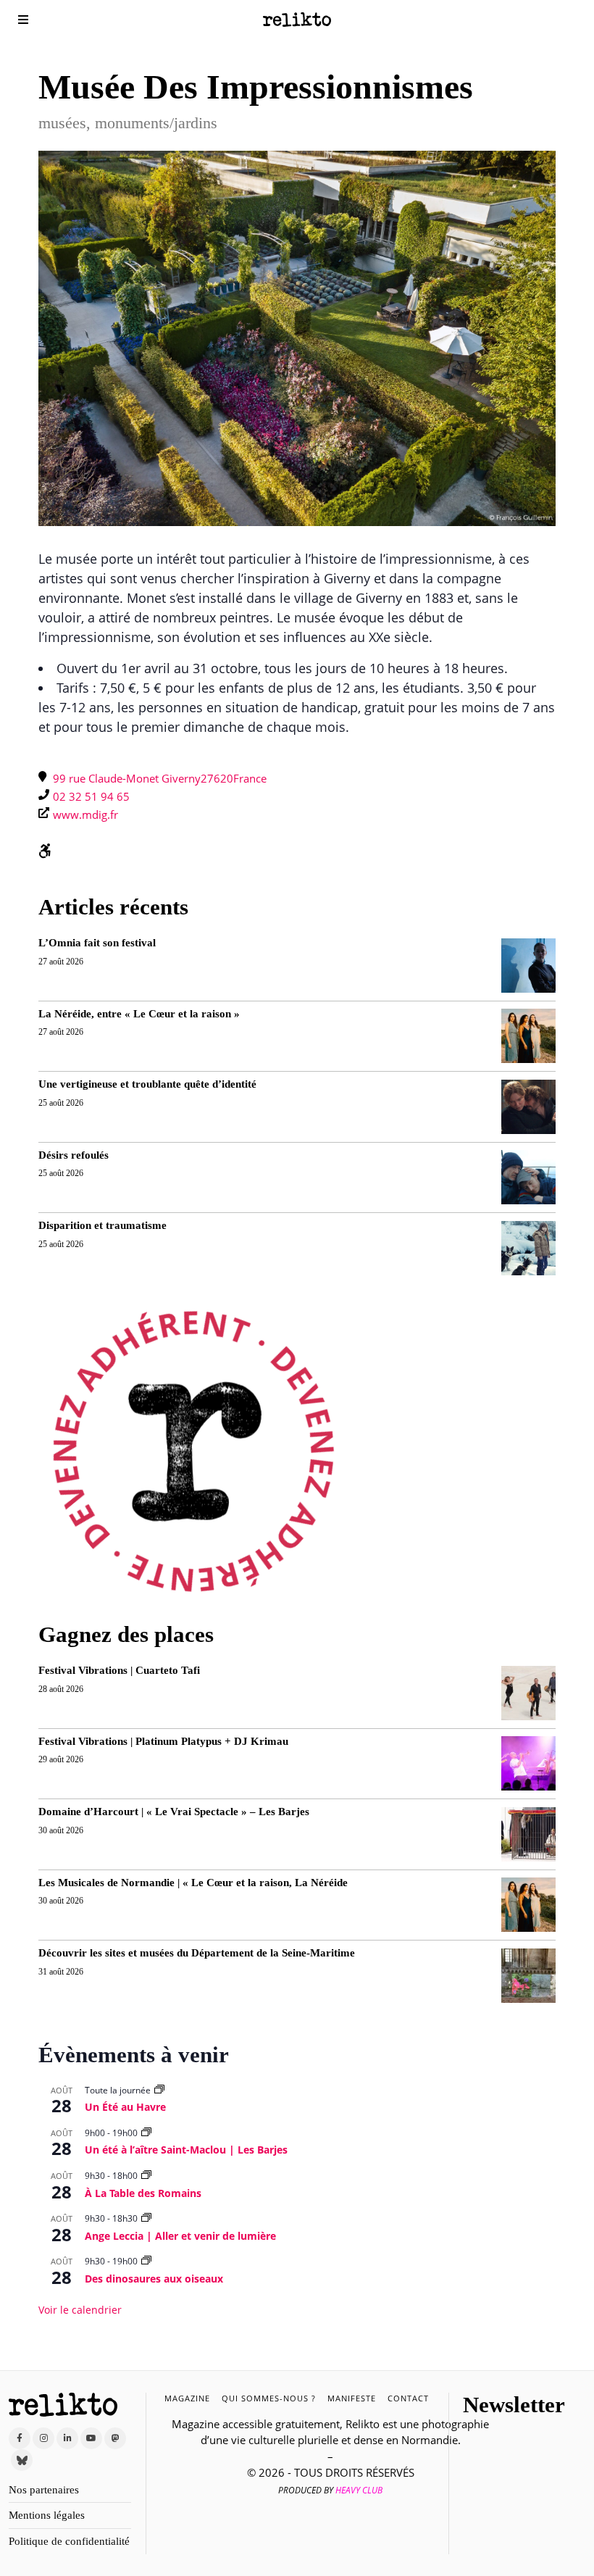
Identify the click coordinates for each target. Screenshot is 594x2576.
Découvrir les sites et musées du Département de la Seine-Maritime (197, 1953)
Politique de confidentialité (69, 2541)
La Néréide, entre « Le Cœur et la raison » (139, 1014)
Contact (408, 2398)
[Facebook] (20, 2438)
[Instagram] (43, 2438)
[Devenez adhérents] (193, 1451)
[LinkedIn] (67, 2438)
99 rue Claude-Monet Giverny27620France (160, 778)
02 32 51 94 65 (91, 796)
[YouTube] (91, 2438)
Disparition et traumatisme (103, 1225)
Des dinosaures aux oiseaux (154, 2279)
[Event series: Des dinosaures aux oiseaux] (146, 2261)
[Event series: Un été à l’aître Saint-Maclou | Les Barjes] (146, 2133)
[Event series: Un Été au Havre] (159, 2090)
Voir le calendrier (80, 2310)
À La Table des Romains (143, 2193)
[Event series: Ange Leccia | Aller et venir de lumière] (146, 2218)
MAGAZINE (187, 2398)
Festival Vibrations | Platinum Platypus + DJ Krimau (163, 1741)
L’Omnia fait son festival (97, 943)
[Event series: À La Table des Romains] (146, 2176)
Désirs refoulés (74, 1155)
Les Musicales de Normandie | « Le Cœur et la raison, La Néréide (193, 1883)
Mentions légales (47, 2515)
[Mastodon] (115, 2438)
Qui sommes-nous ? (269, 2398)
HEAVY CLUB (359, 2490)
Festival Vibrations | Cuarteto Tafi (119, 1670)
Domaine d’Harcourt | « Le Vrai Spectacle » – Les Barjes (174, 1812)
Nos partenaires (44, 2490)
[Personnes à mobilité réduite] (45, 852)
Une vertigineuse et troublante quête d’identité (147, 1084)
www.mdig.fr (85, 814)
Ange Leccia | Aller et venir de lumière (180, 2236)
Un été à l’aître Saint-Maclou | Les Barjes (186, 2150)
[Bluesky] (22, 2460)
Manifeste (352, 2398)
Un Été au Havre (125, 2107)
